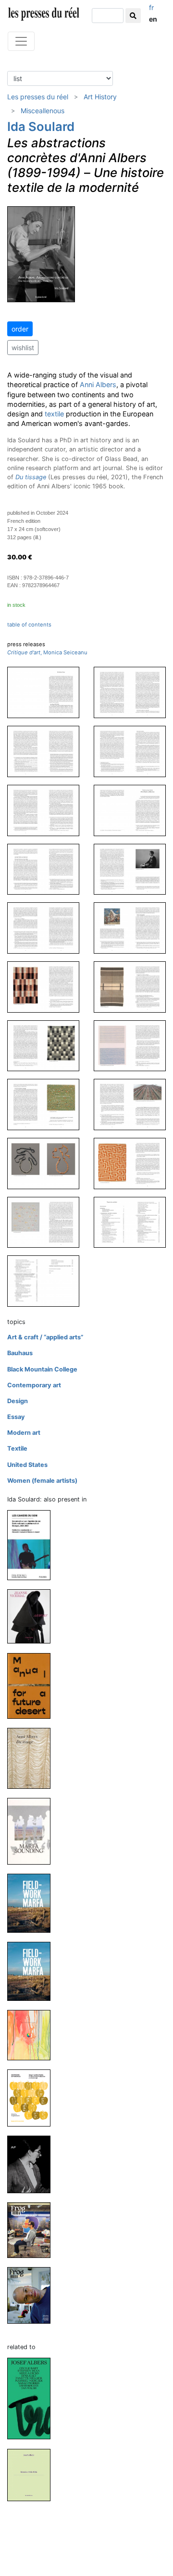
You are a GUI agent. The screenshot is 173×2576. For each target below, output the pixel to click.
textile (54, 414)
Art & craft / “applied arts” (45, 1337)
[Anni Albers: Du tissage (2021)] (33, 1758)
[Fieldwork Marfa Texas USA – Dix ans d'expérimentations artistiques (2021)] (33, 1971)
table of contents (29, 625)
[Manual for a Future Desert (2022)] (33, 1685)
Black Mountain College (42, 1369)
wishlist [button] (23, 348)
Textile (17, 1448)
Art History (100, 97)
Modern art (24, 1433)
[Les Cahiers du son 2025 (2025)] (33, 1545)
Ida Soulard (41, 126)
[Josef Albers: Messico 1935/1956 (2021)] (33, 2475)
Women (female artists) (42, 1481)
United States (27, 1465)
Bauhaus (20, 1353)
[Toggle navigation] (21, 41)
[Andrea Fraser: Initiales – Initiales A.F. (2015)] (33, 2164)
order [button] (20, 329)
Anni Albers (98, 384)
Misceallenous (43, 111)
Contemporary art (34, 1385)
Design (18, 1401)
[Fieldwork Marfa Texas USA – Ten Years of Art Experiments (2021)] (33, 1903)
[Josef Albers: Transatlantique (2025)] (33, 2398)
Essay (16, 1417)
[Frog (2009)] (33, 2295)
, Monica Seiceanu (47, 652)
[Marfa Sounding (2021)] (33, 1831)
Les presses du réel (38, 97)
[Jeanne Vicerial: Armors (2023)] (33, 1616)
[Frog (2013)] (33, 2229)
